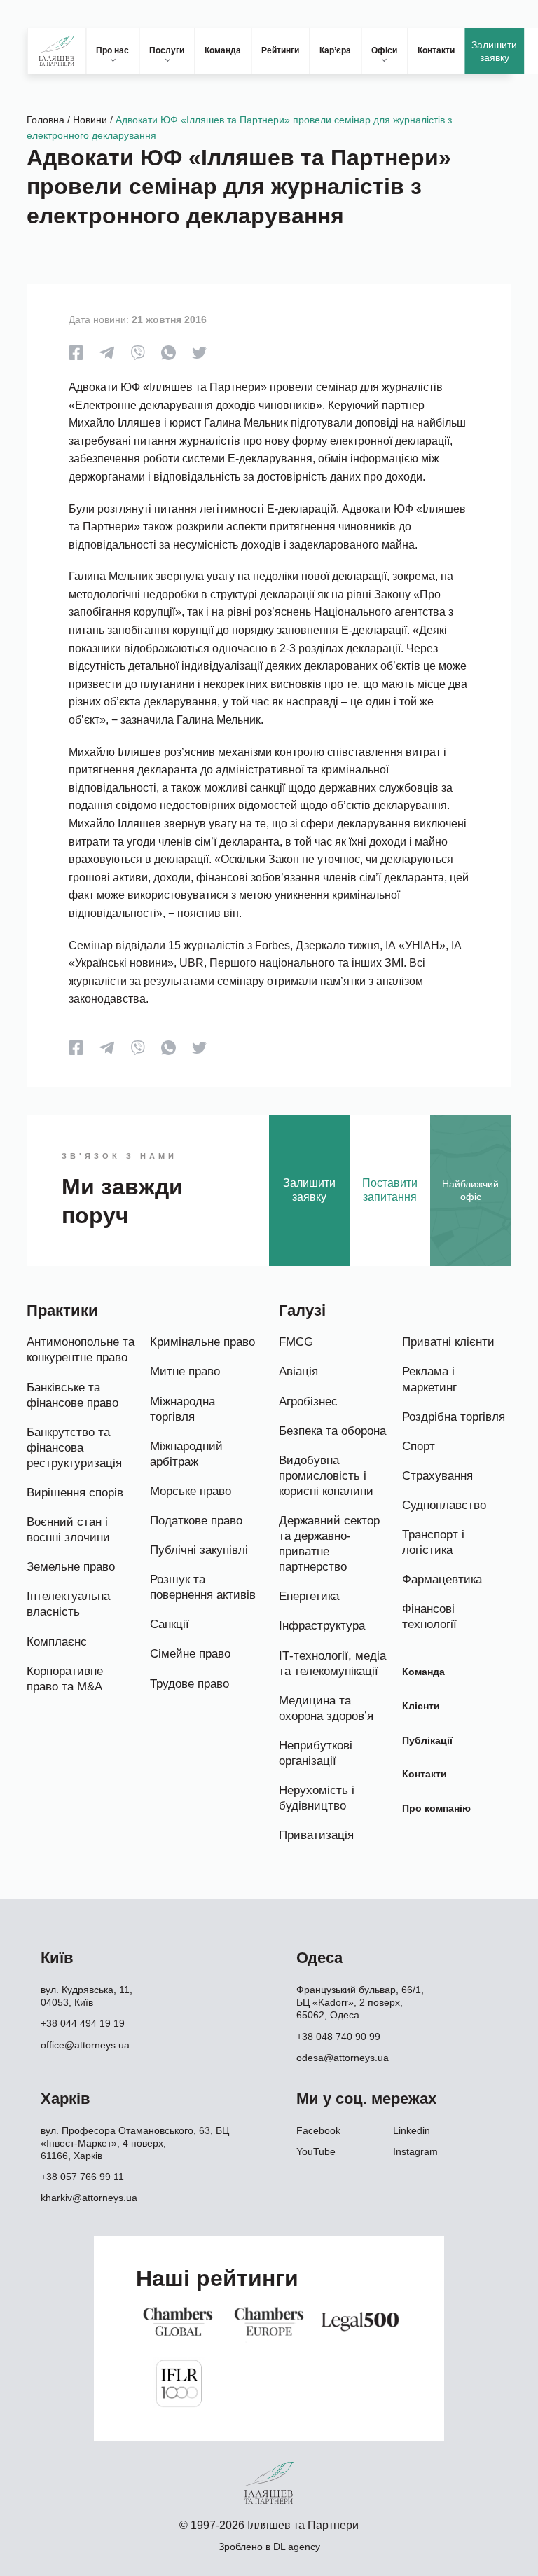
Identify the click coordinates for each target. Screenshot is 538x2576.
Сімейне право (190, 1654)
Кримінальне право (202, 1342)
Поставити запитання (390, 1190)
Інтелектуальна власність (68, 1604)
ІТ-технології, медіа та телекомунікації (332, 1664)
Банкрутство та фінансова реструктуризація (74, 1448)
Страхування (437, 1476)
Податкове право (196, 1521)
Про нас (112, 50)
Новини (90, 120)
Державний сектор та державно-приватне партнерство (329, 1544)
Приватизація (316, 1835)
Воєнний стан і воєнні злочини (68, 1530)
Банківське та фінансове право (73, 1395)
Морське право (191, 1491)
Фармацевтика (442, 1579)
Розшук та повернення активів (203, 1587)
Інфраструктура (322, 1626)
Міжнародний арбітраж (186, 1454)
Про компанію (436, 1808)
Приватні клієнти (448, 1342)
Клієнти (421, 1706)
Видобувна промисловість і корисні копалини (326, 1476)
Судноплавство (444, 1505)
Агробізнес (308, 1401)
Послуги (167, 50)
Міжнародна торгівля (182, 1409)
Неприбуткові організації (316, 1753)
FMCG (296, 1342)
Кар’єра (335, 50)
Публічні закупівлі (199, 1550)
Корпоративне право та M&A (65, 1679)
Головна (46, 120)
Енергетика (309, 1596)
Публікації (427, 1740)
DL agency (297, 2547)
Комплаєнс (57, 1642)
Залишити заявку (494, 51)
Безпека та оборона (332, 1431)
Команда (223, 50)
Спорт (419, 1446)
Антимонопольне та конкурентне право (81, 1350)
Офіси (384, 50)
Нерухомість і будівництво (317, 1798)
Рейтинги (280, 50)
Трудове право (189, 1684)
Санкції (170, 1624)
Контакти (436, 50)
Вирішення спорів (75, 1493)
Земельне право (71, 1567)
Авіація (298, 1371)
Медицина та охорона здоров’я (326, 1708)
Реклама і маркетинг (429, 1379)
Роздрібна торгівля (454, 1417)
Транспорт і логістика (433, 1542)
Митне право (185, 1371)
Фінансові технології (429, 1617)
